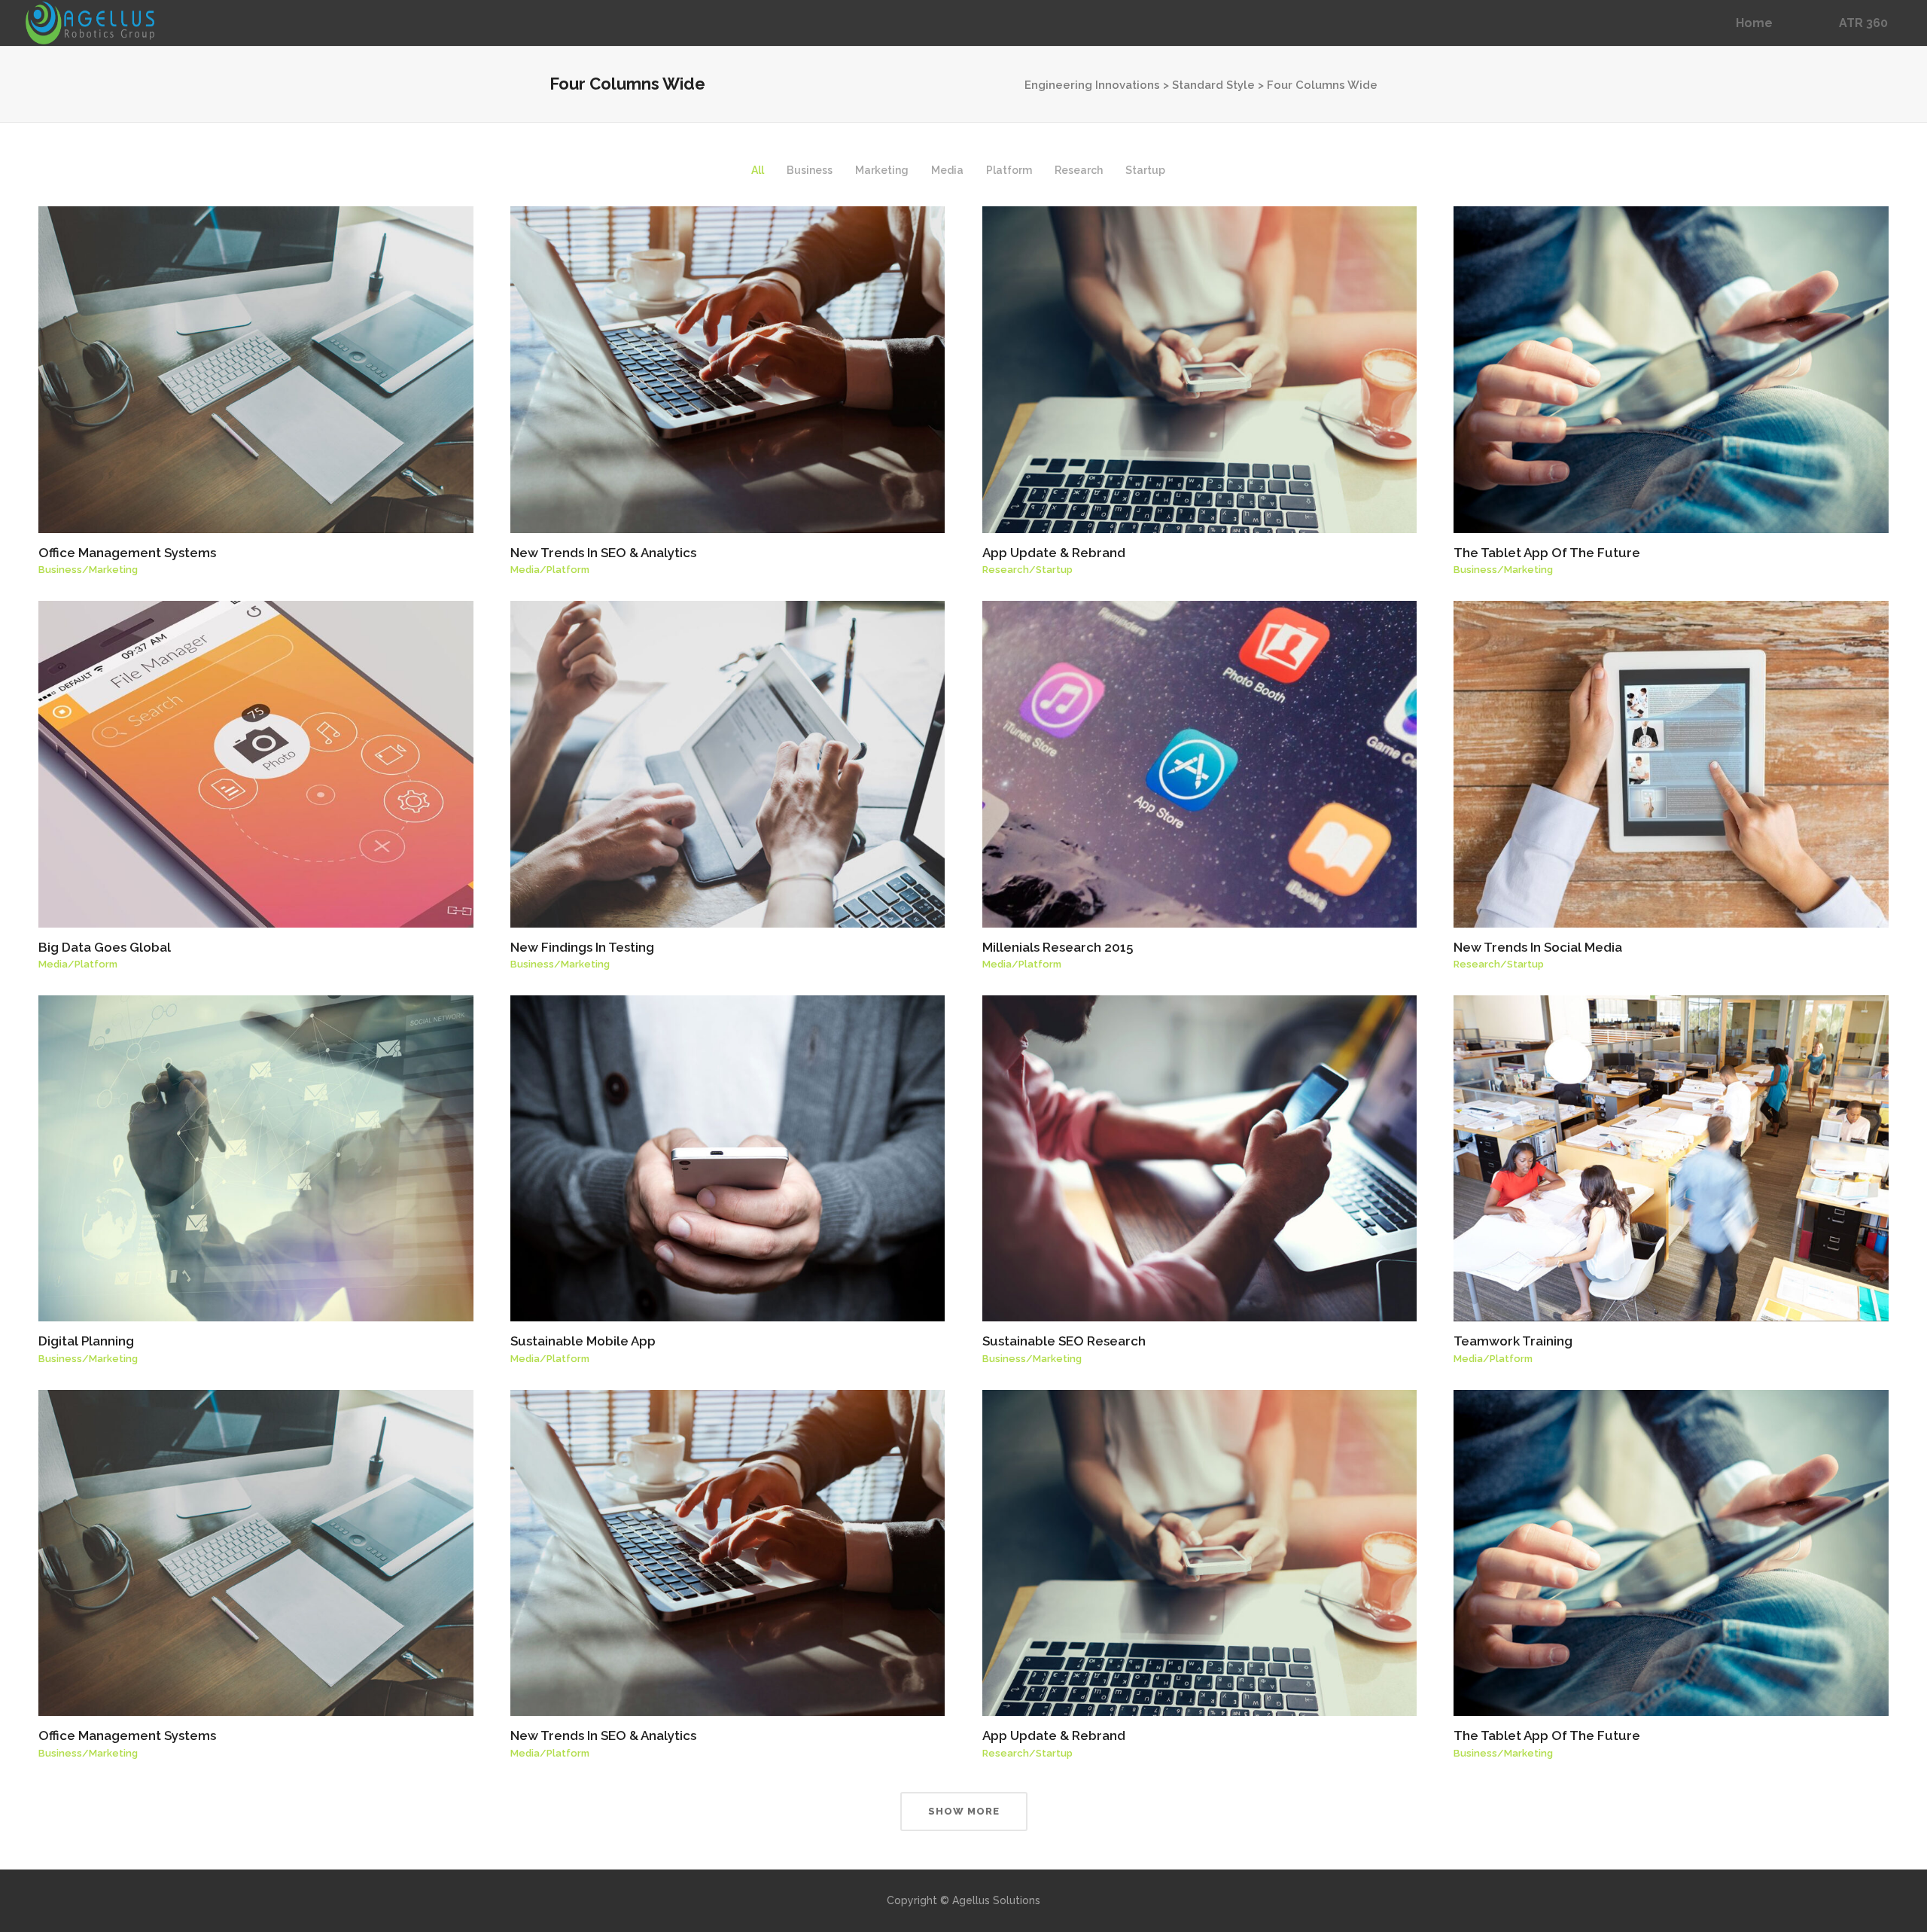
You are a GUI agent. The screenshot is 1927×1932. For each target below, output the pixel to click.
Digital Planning (86, 1341)
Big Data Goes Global (105, 947)
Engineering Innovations (1092, 85)
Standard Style (1213, 85)
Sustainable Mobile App (583, 1341)
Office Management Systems (127, 553)
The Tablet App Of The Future (1547, 553)
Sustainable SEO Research (1064, 1341)
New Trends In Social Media (1538, 947)
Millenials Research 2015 (1058, 947)
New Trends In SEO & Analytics (603, 553)
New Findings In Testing (582, 947)
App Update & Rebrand (1054, 553)
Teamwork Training (1513, 1341)
